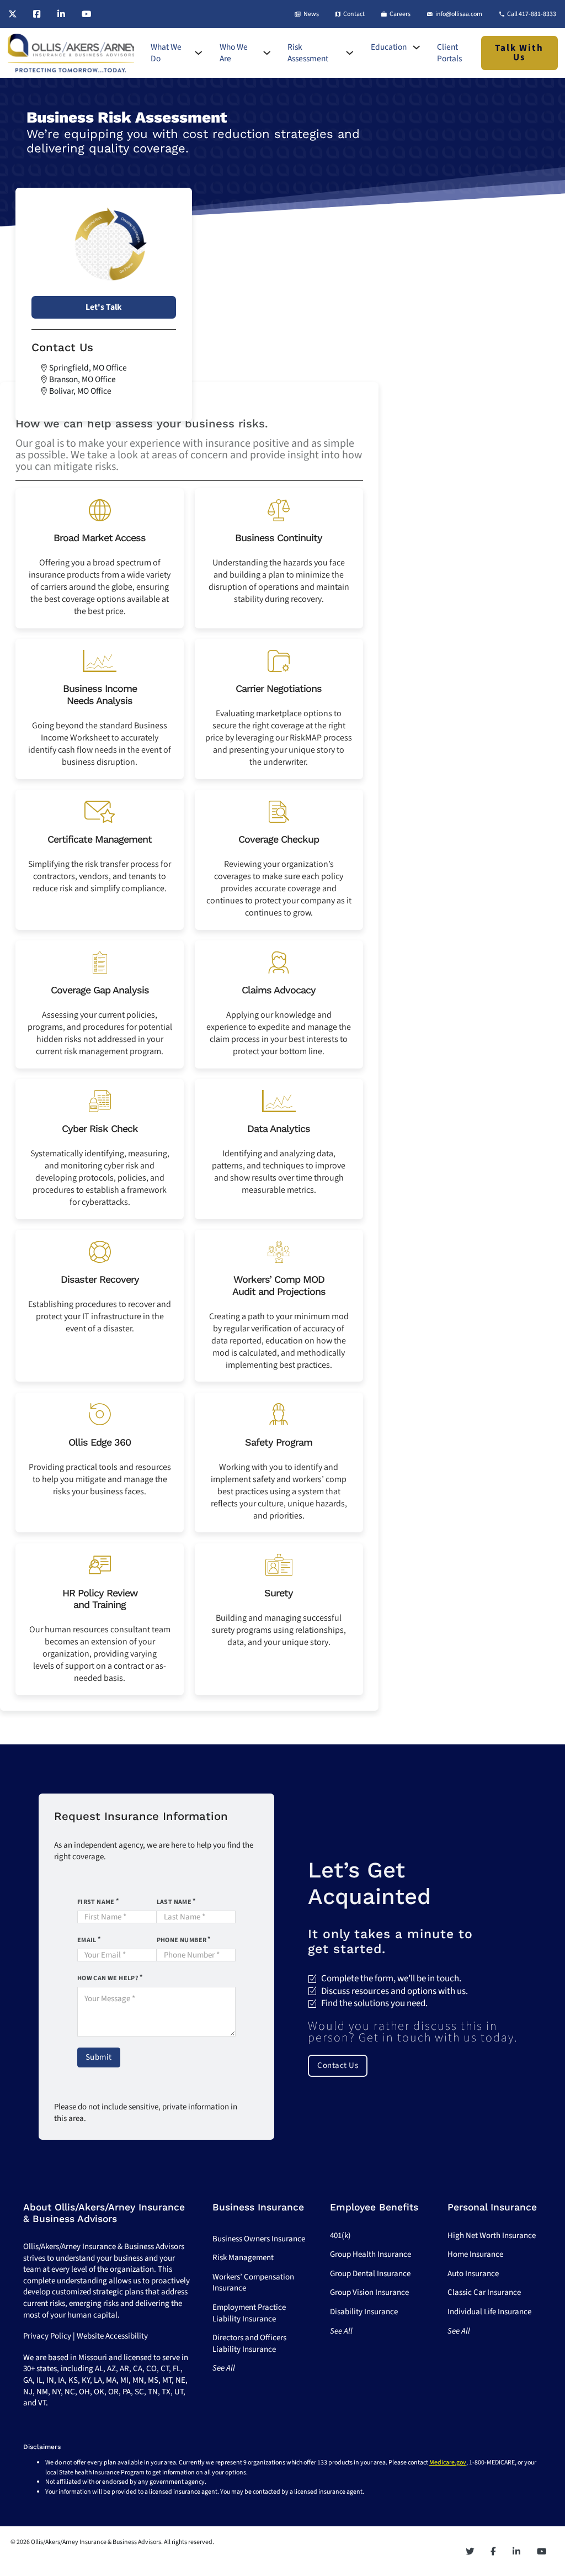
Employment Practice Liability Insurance (249, 2313)
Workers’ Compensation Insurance (253, 2283)
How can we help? (108, 1978)
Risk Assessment (308, 53)
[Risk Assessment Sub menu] (350, 53)
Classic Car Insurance (484, 2292)
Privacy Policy (47, 2336)
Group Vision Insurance (369, 2292)
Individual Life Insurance (489, 2312)
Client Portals (449, 53)
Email (87, 1940)
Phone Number (182, 1940)
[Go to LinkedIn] (61, 14)
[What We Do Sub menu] (198, 53)
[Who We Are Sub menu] (267, 53)
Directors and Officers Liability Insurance (249, 2344)
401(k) (340, 2236)
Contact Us (338, 2065)
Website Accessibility (112, 2336)
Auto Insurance (473, 2274)
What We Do (166, 53)
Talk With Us (519, 53)
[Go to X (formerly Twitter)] (12, 14)
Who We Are (234, 53)
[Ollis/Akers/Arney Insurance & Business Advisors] (71, 53)
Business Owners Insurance (259, 2239)
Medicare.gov (448, 2463)
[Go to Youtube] (86, 14)
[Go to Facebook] (37, 14)
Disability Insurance (364, 2312)
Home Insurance (475, 2254)
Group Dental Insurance (370, 2274)
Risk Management (243, 2258)
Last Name (174, 1902)
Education (389, 47)
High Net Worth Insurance (492, 2236)
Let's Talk (103, 307)
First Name (96, 1902)
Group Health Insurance (371, 2254)
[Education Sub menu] (416, 47)
